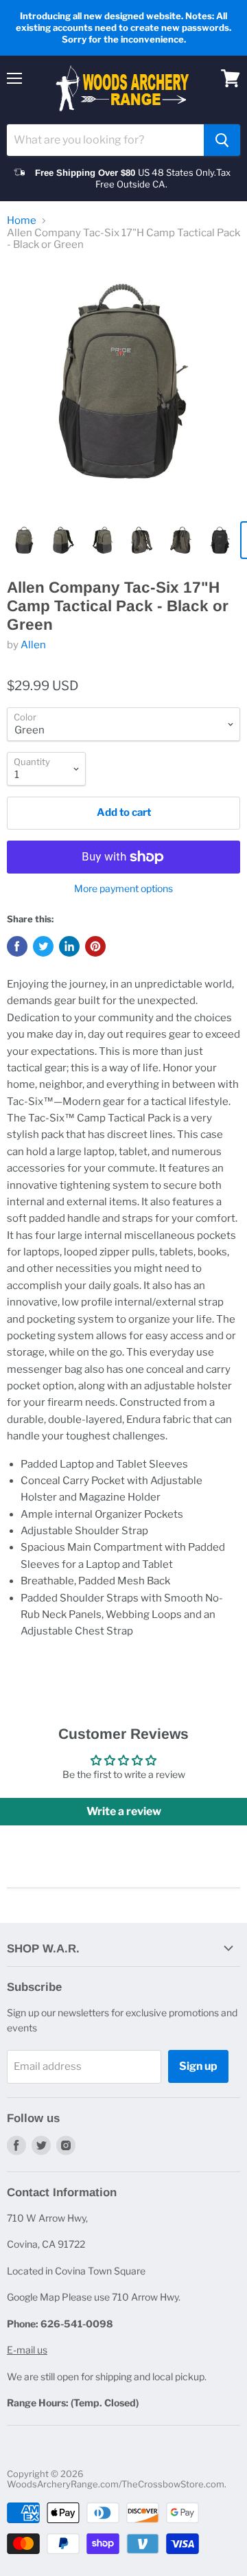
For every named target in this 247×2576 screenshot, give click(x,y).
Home (22, 221)
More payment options (123, 889)
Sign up (198, 2066)
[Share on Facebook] (17, 946)
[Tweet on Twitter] (43, 946)
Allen (33, 645)
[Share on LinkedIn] (69, 946)
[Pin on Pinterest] (95, 946)
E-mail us (27, 2350)
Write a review (124, 1811)
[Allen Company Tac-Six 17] (123, 388)
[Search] (222, 140)
